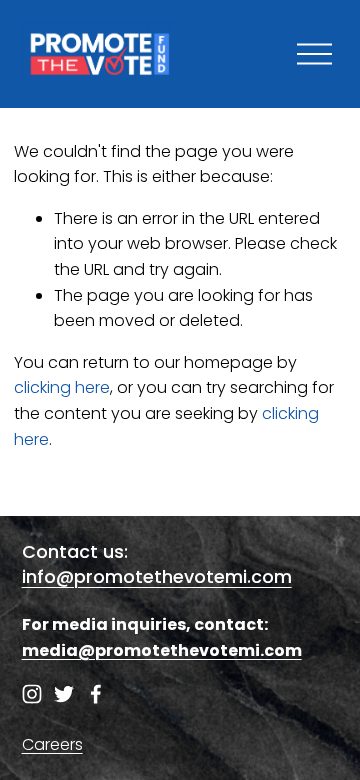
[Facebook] (96, 694)
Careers (52, 744)
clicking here (62, 387)
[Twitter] (64, 694)
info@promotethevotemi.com (157, 577)
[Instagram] (32, 694)
